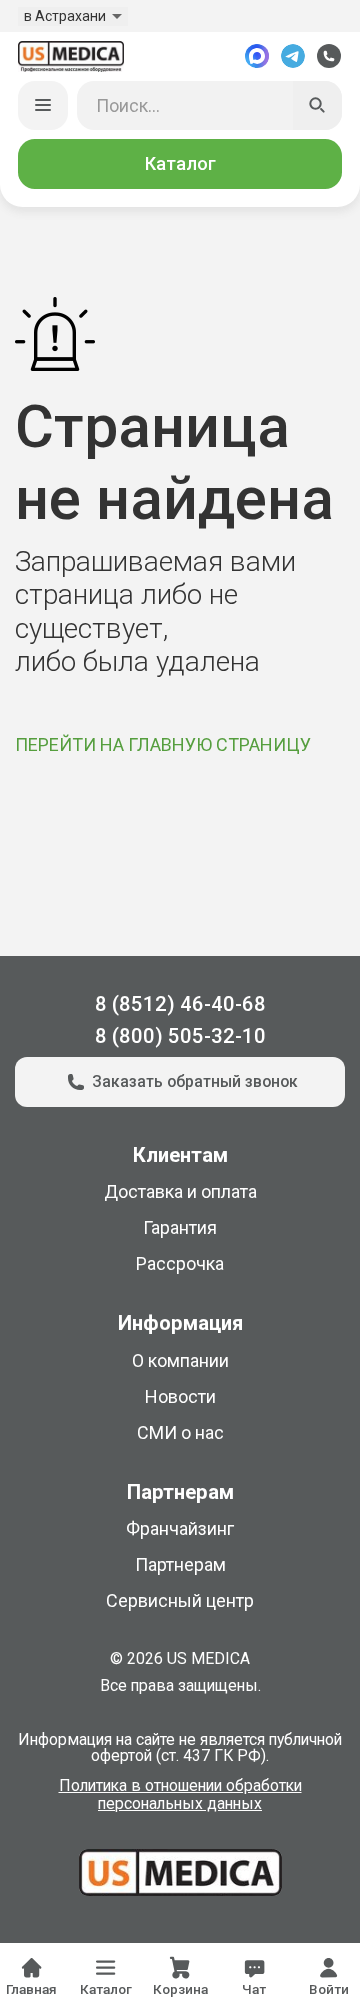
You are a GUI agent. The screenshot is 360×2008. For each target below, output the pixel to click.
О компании (180, 1360)
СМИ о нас (180, 1432)
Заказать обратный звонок (195, 1081)
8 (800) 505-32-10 (180, 1036)
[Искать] (318, 106)
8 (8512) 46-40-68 (180, 1004)
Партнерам (180, 1564)
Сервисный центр (180, 1600)
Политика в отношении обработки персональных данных (180, 1795)
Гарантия (180, 1227)
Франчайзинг (180, 1528)
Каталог (180, 163)
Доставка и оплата (180, 1191)
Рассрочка (180, 1263)
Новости (180, 1396)
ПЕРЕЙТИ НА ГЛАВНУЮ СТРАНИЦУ (163, 744)
